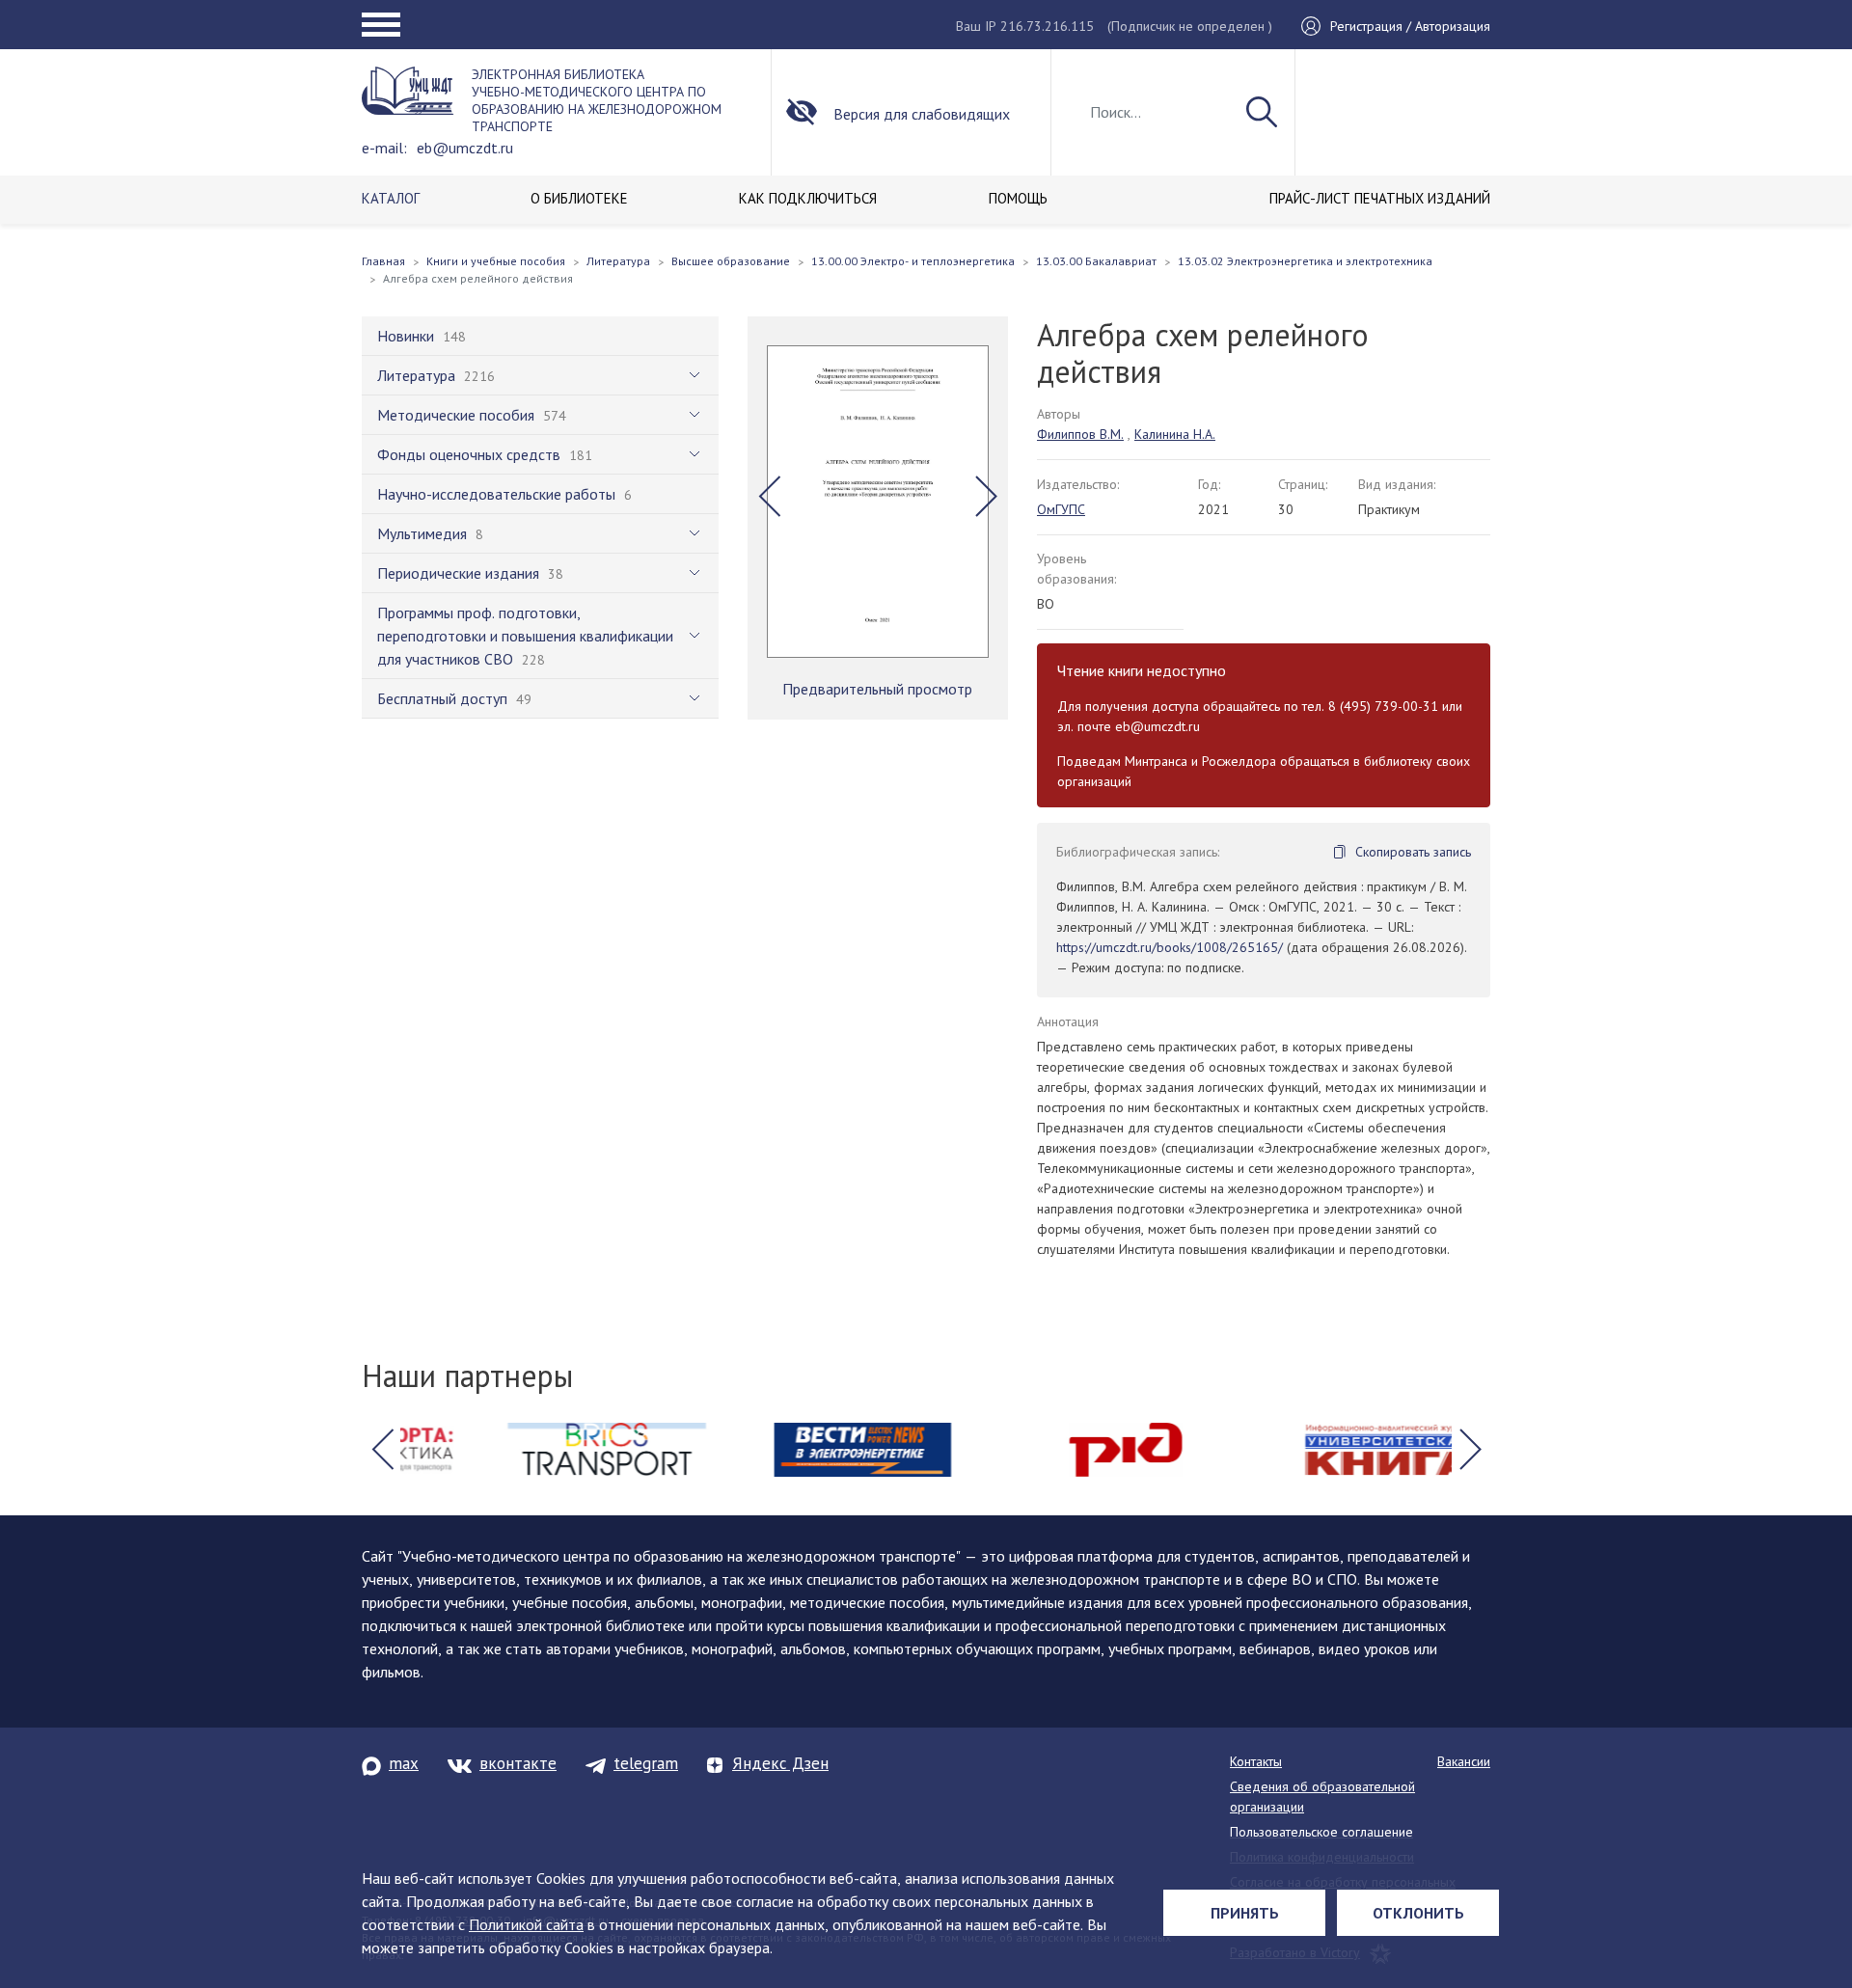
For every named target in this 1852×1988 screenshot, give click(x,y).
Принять (1245, 1913)
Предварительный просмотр (877, 689)
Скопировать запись (1413, 852)
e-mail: (384, 148)
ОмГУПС (1061, 509)
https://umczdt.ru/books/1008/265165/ (1170, 947)
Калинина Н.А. (1175, 434)
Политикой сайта (526, 1924)
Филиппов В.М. (1080, 434)
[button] (769, 497)
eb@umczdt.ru (465, 148)
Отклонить (1418, 1913)
